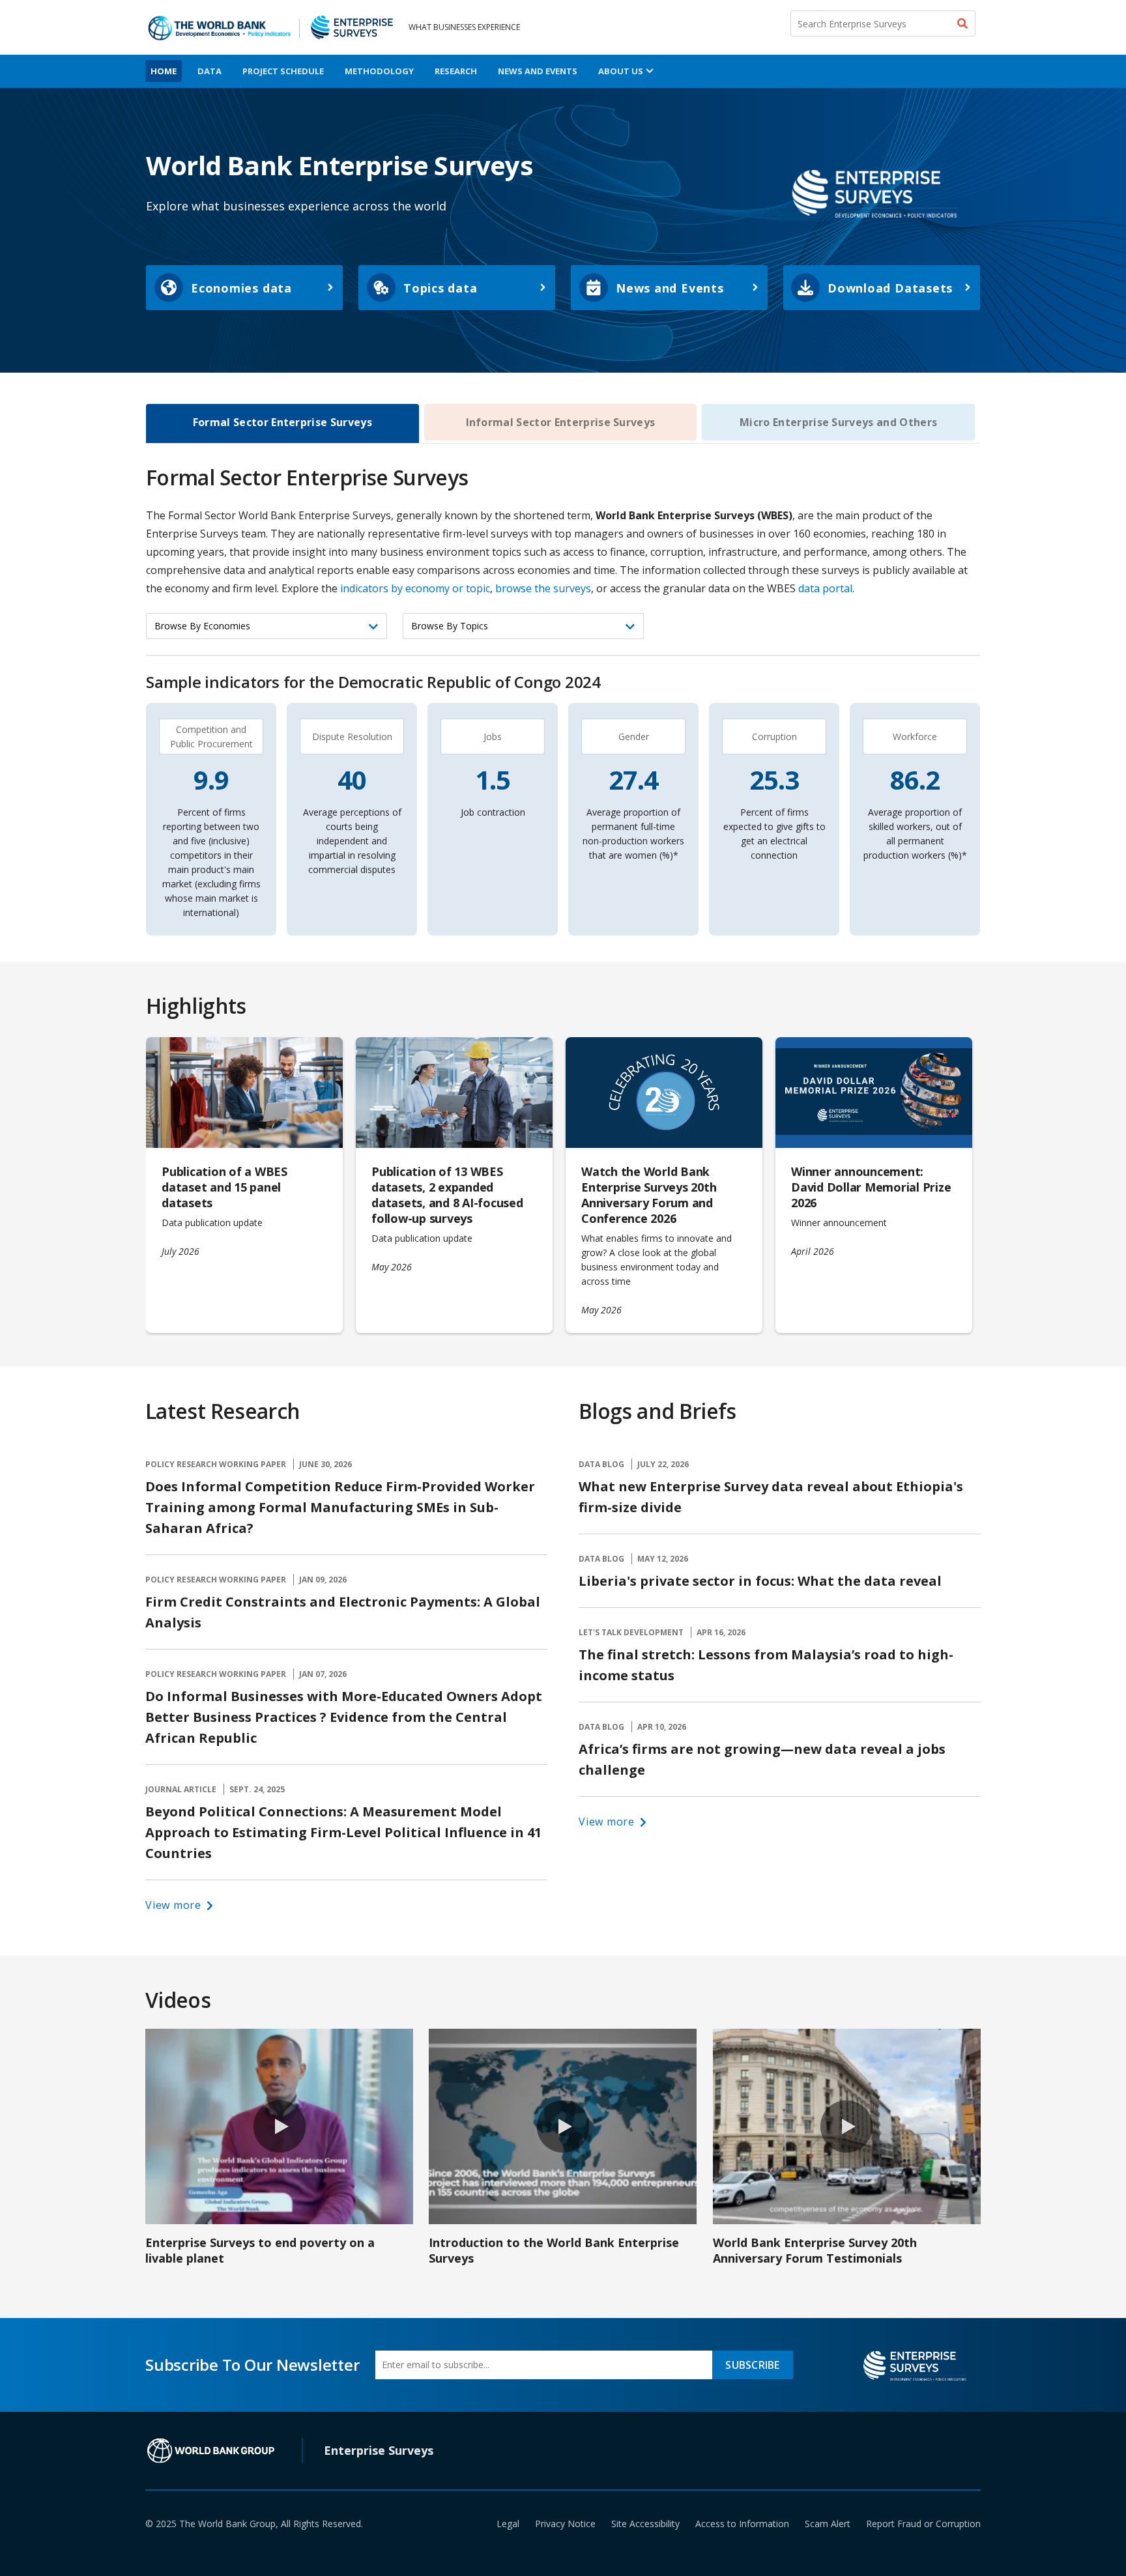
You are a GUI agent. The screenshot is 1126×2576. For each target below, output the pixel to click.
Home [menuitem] (164, 71)
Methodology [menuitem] (379, 71)
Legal (508, 2524)
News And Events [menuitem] (538, 71)
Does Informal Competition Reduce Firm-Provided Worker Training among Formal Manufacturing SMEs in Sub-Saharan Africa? (340, 1507)
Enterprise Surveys (379, 2450)
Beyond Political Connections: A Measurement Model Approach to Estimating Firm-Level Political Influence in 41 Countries (343, 1832)
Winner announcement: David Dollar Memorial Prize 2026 (871, 1187)
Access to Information (742, 2524)
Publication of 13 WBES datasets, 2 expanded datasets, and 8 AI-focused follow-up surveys (447, 1195)
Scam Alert (828, 2524)
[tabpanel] (563, 916)
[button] (180, 1905)
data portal (825, 588)
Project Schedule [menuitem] (283, 71)
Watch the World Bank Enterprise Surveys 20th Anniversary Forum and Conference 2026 (649, 1195)
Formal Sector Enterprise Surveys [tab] (282, 422)
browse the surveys (543, 588)
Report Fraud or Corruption (923, 2524)
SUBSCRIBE (752, 2365)
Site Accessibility (645, 2524)
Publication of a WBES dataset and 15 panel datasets (224, 1187)
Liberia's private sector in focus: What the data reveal (760, 1581)
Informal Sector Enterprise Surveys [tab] (561, 422)
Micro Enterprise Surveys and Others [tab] (838, 422)
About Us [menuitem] (621, 71)
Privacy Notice (565, 2524)
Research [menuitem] (456, 71)
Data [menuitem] (209, 71)
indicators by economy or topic (415, 588)
